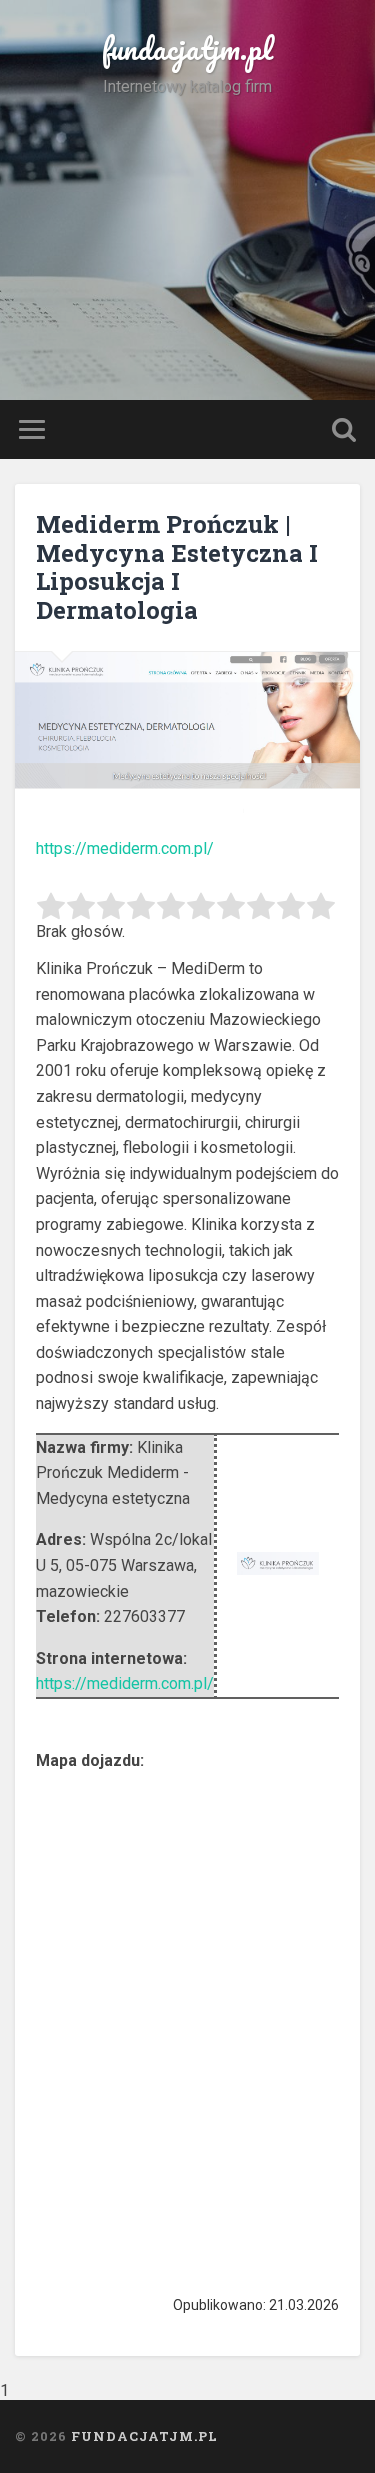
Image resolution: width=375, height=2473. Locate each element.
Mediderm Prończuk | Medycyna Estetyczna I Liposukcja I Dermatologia (177, 567)
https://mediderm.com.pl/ (125, 848)
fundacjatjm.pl (187, 48)
